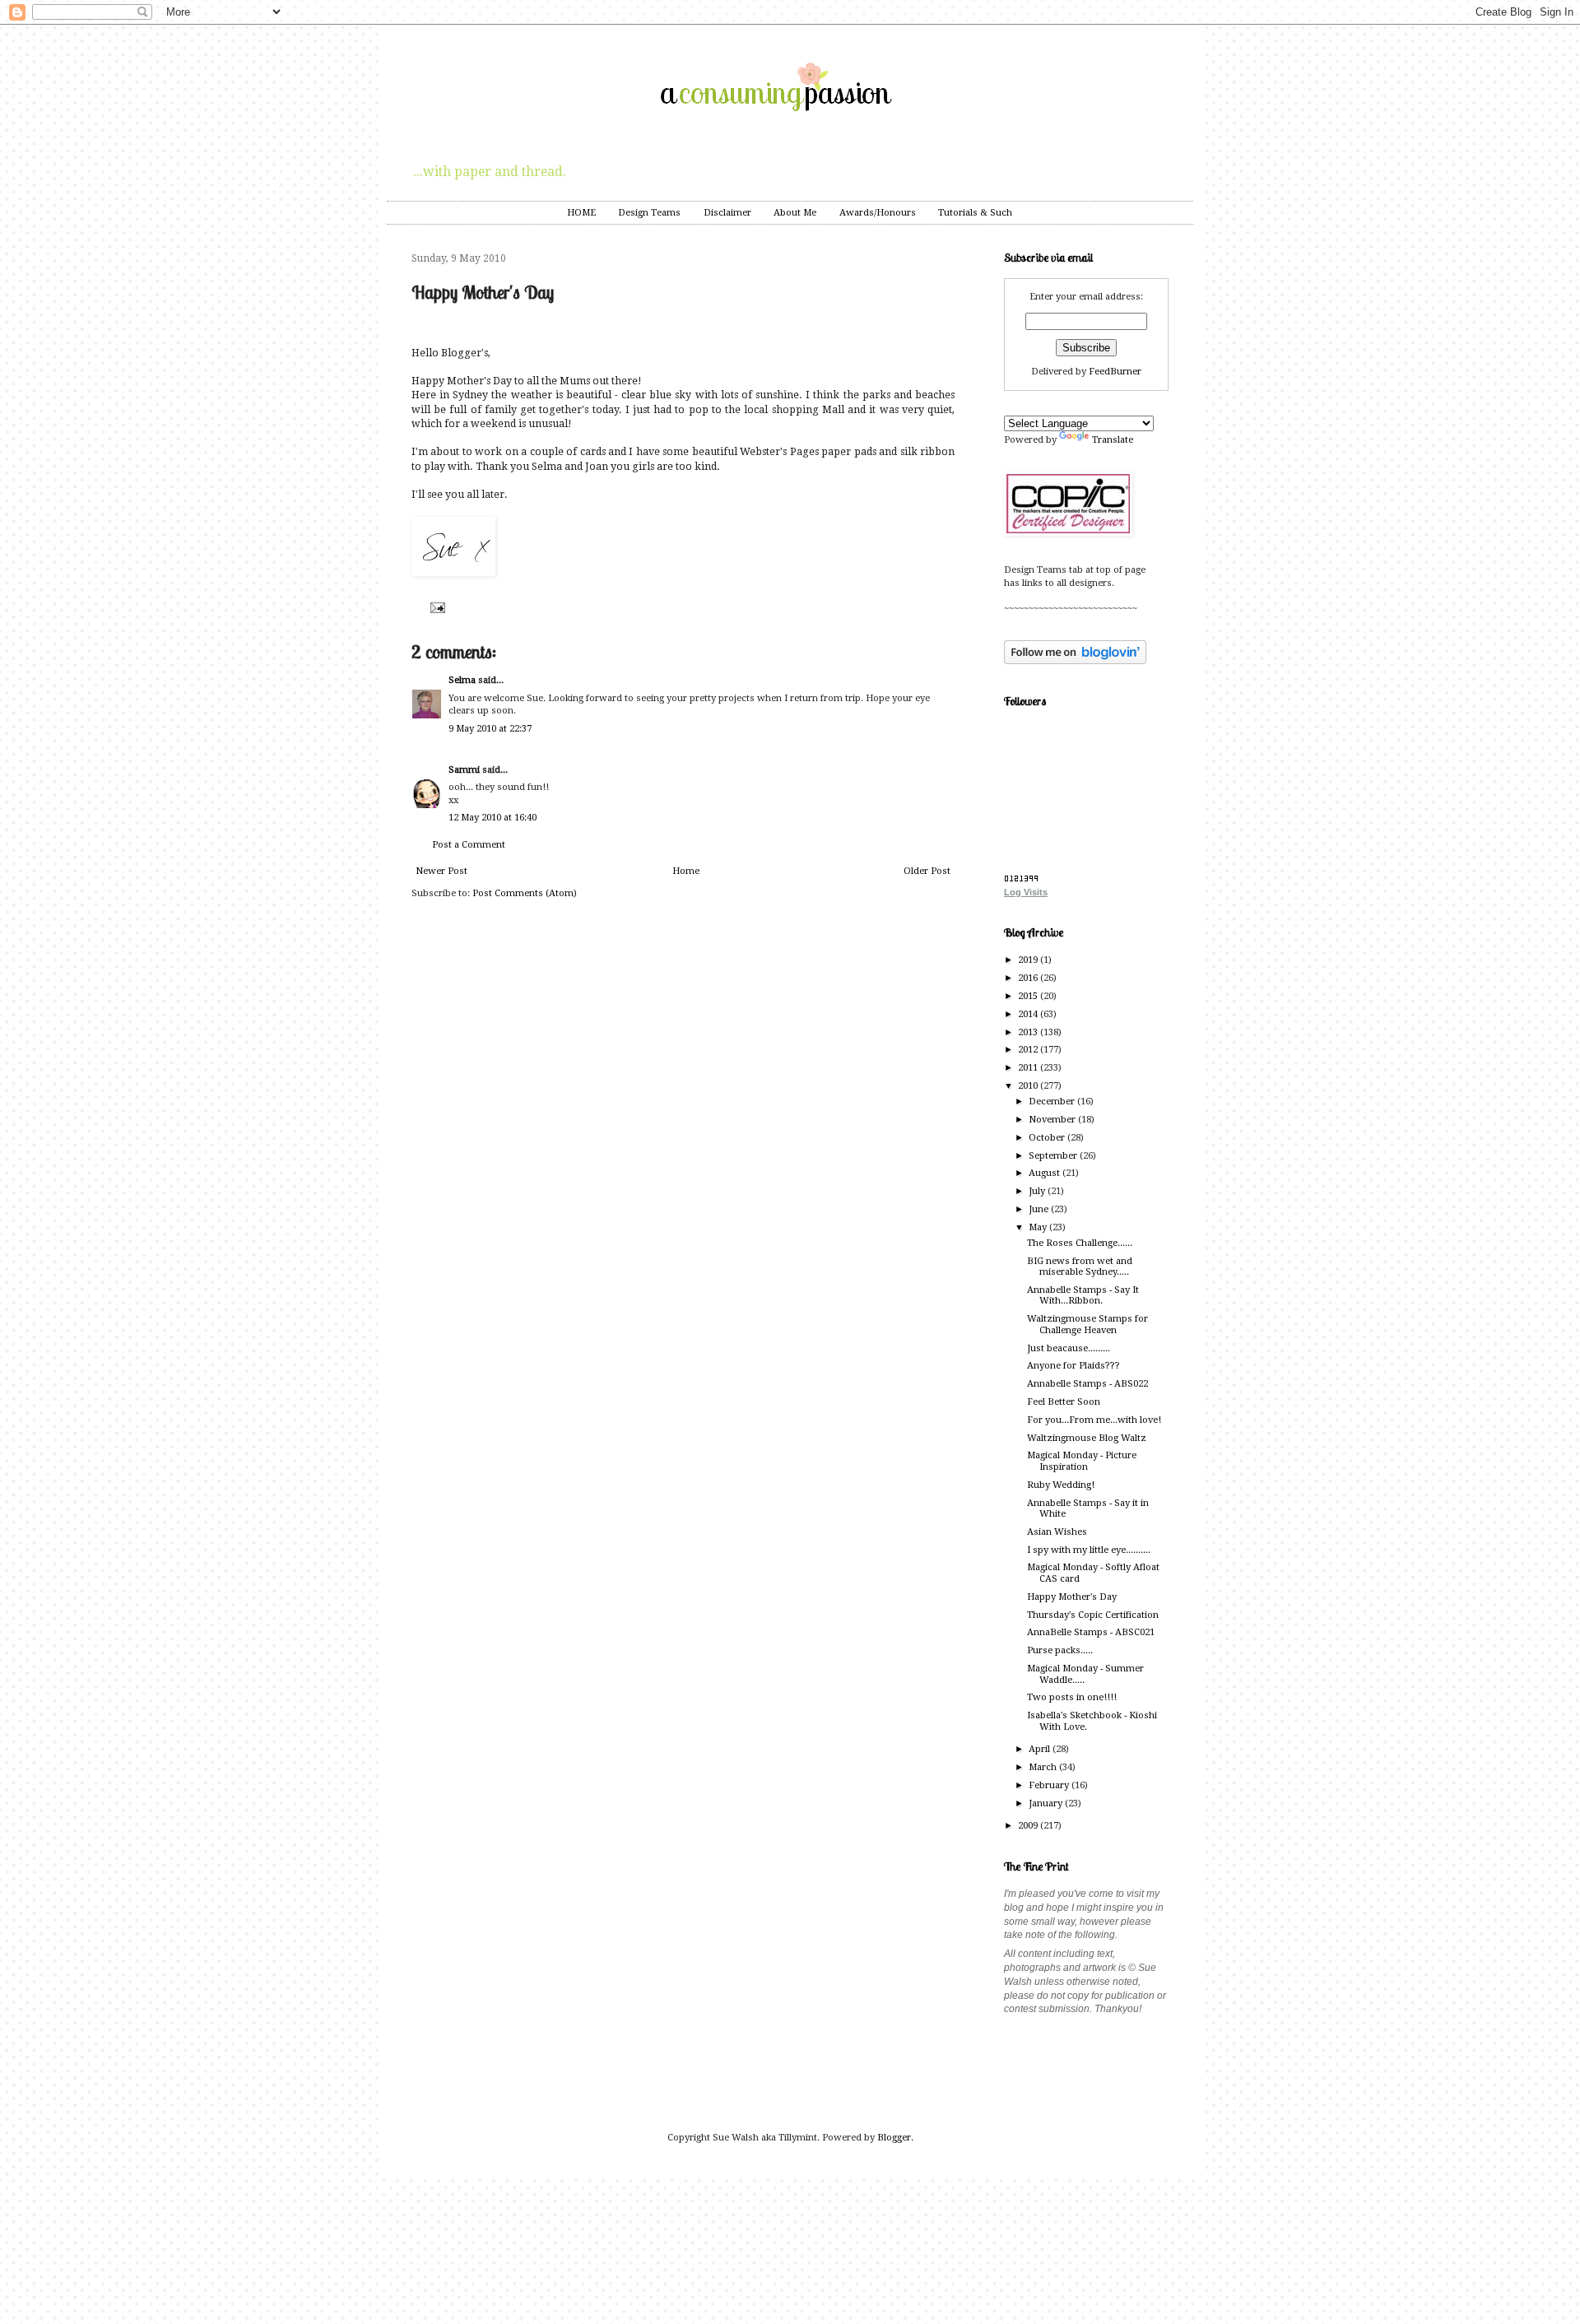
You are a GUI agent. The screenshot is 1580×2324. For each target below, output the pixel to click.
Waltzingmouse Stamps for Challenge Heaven (1087, 1324)
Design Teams (649, 213)
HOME (581, 213)
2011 (1029, 1068)
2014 (1029, 1014)
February (1050, 1785)
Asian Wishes (1057, 1532)
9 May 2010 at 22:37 (490, 729)
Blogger (894, 2138)
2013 (1029, 1032)
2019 (1029, 960)
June (1040, 1209)
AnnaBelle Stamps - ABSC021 (1091, 1632)
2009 (1029, 1826)
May (1039, 1227)
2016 (1029, 978)
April (1041, 1749)
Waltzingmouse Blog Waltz (1087, 1438)
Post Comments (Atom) (525, 893)
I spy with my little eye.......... (1089, 1550)
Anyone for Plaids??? (1073, 1366)
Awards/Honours (878, 213)
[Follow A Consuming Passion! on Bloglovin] (1075, 661)
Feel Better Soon (1064, 1402)
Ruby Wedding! (1061, 1485)
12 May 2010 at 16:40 (493, 818)
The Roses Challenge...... (1080, 1243)
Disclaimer (727, 213)
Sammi (464, 770)
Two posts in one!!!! (1072, 1697)
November (1053, 1120)
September (1054, 1156)
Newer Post (441, 871)
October (1048, 1138)
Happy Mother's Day (1072, 1597)
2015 (1029, 996)
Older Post (927, 871)
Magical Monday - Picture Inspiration (1082, 1461)
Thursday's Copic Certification (1093, 1615)
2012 (1029, 1050)
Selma (462, 680)
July (1038, 1191)
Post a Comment (469, 845)
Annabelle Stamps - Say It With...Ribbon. (1083, 1295)
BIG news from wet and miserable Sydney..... (1080, 1267)
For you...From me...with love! (1094, 1420)
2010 (1029, 1086)
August (1046, 1173)
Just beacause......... (1069, 1348)
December (1053, 1102)
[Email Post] (436, 607)
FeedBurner (1115, 372)
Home (686, 871)
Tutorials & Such (975, 213)
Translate (1113, 440)
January (1047, 1803)
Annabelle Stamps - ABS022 (1087, 1384)
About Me (795, 213)
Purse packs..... (1060, 1650)
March (1044, 1767)
